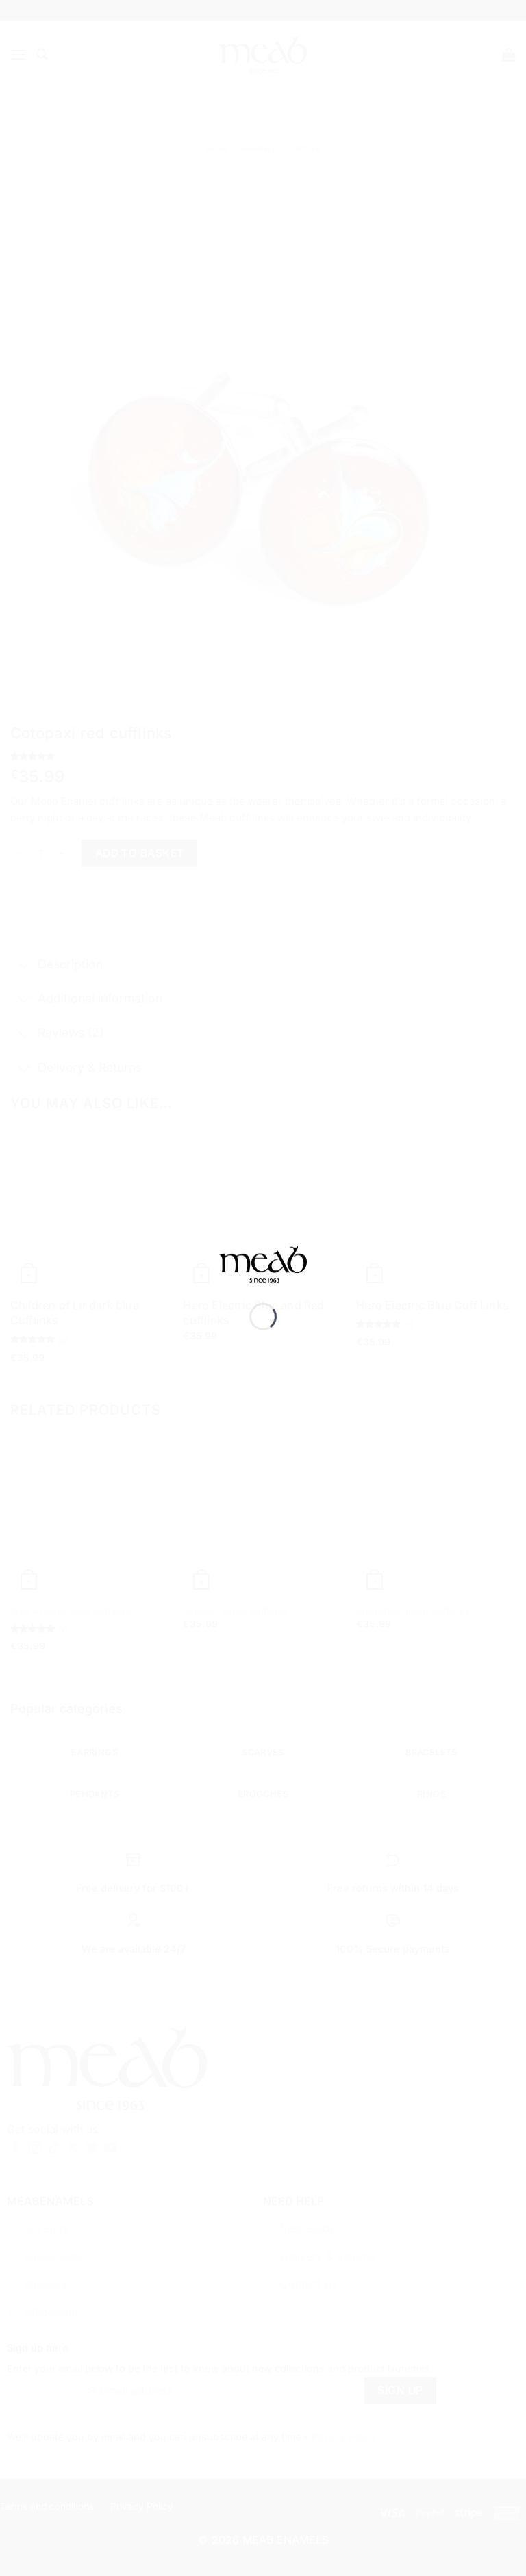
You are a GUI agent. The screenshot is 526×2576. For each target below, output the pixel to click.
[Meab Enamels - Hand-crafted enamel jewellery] (263, 1274)
